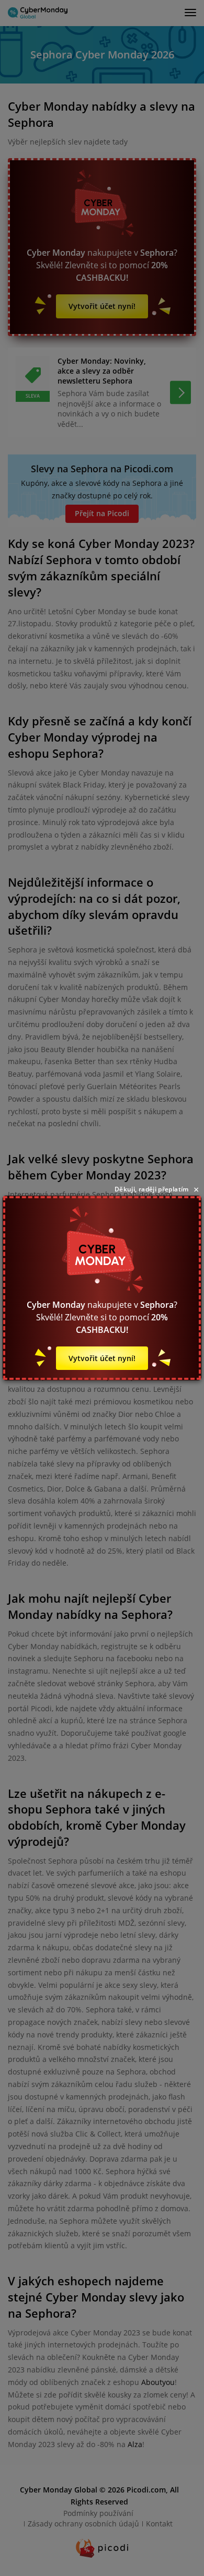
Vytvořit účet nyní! (102, 1358)
